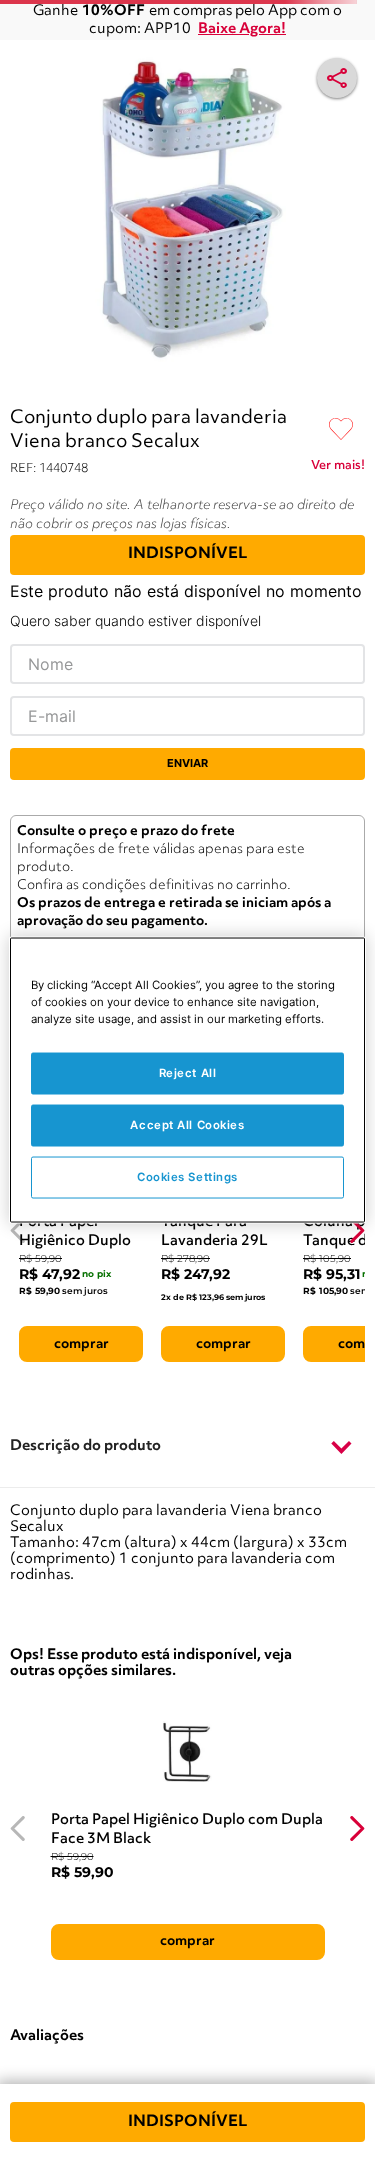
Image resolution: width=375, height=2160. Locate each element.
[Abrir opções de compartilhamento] (337, 78)
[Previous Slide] (18, 1230)
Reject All (188, 1073)
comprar (81, 1344)
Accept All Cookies (187, 1125)
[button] (187, 1447)
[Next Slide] (356, 1230)
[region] (187, 1080)
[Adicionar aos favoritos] (341, 430)
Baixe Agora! (242, 29)
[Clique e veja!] (338, 469)
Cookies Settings (187, 1177)
